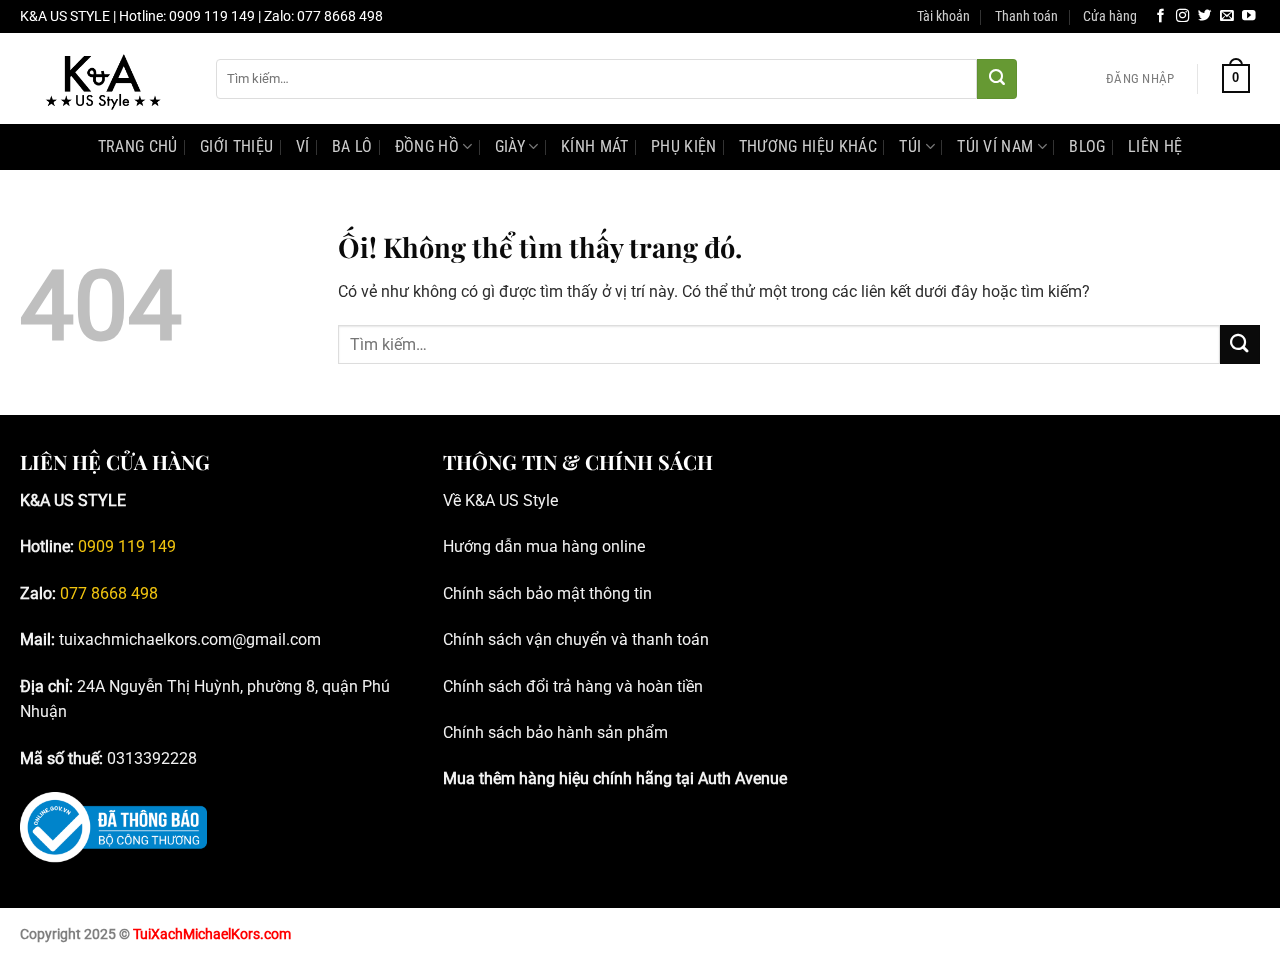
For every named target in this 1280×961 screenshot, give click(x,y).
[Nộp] (997, 79)
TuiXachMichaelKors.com (212, 934)
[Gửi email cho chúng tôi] (1227, 16)
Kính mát (595, 146)
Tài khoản (943, 16)
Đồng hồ (427, 146)
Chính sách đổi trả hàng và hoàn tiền (573, 686)
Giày (510, 146)
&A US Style (516, 500)
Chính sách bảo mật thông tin (547, 593)
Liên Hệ (1155, 146)
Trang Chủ (138, 146)
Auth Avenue (742, 778)
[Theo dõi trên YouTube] (1249, 16)
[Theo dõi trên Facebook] (1161, 16)
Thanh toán (1026, 16)
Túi (910, 146)
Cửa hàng (1110, 16)
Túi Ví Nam (995, 146)
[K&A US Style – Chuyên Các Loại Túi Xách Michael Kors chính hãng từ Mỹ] (103, 79)
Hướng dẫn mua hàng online (544, 546)
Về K (459, 500)
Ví (303, 146)
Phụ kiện (684, 146)
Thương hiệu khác (808, 146)
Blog (1087, 146)
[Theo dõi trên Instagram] (1183, 16)
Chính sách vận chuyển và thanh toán (576, 639)
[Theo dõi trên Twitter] (1205, 16)
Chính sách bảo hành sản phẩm (555, 732)
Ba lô (352, 146)
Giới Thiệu (236, 146)
